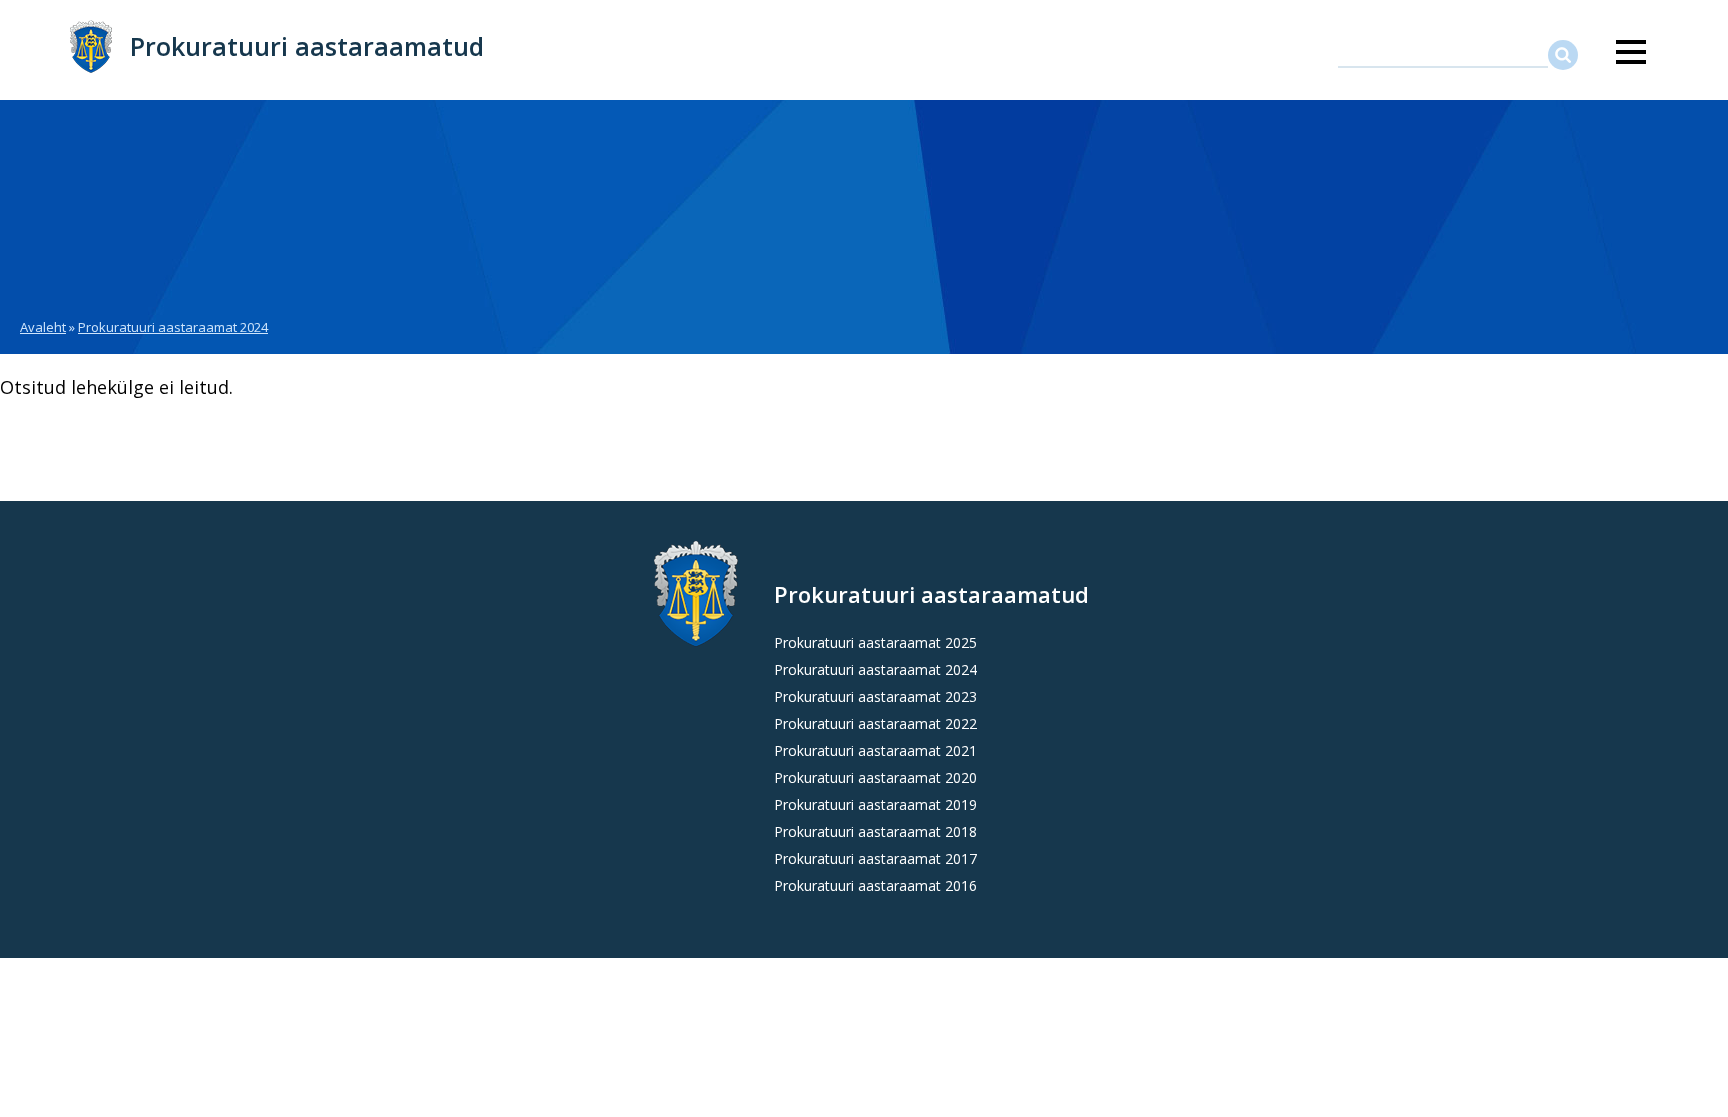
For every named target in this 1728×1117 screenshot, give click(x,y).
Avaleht (43, 327)
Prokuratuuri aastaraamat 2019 (875, 804)
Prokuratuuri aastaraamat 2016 (875, 885)
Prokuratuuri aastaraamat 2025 (875, 642)
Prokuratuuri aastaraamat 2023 (875, 696)
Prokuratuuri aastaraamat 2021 (875, 750)
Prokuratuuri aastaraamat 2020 (875, 777)
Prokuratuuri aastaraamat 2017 (875, 858)
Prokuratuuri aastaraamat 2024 (173, 327)
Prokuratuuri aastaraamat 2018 (875, 831)
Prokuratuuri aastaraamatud (307, 46)
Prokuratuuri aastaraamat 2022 (875, 723)
